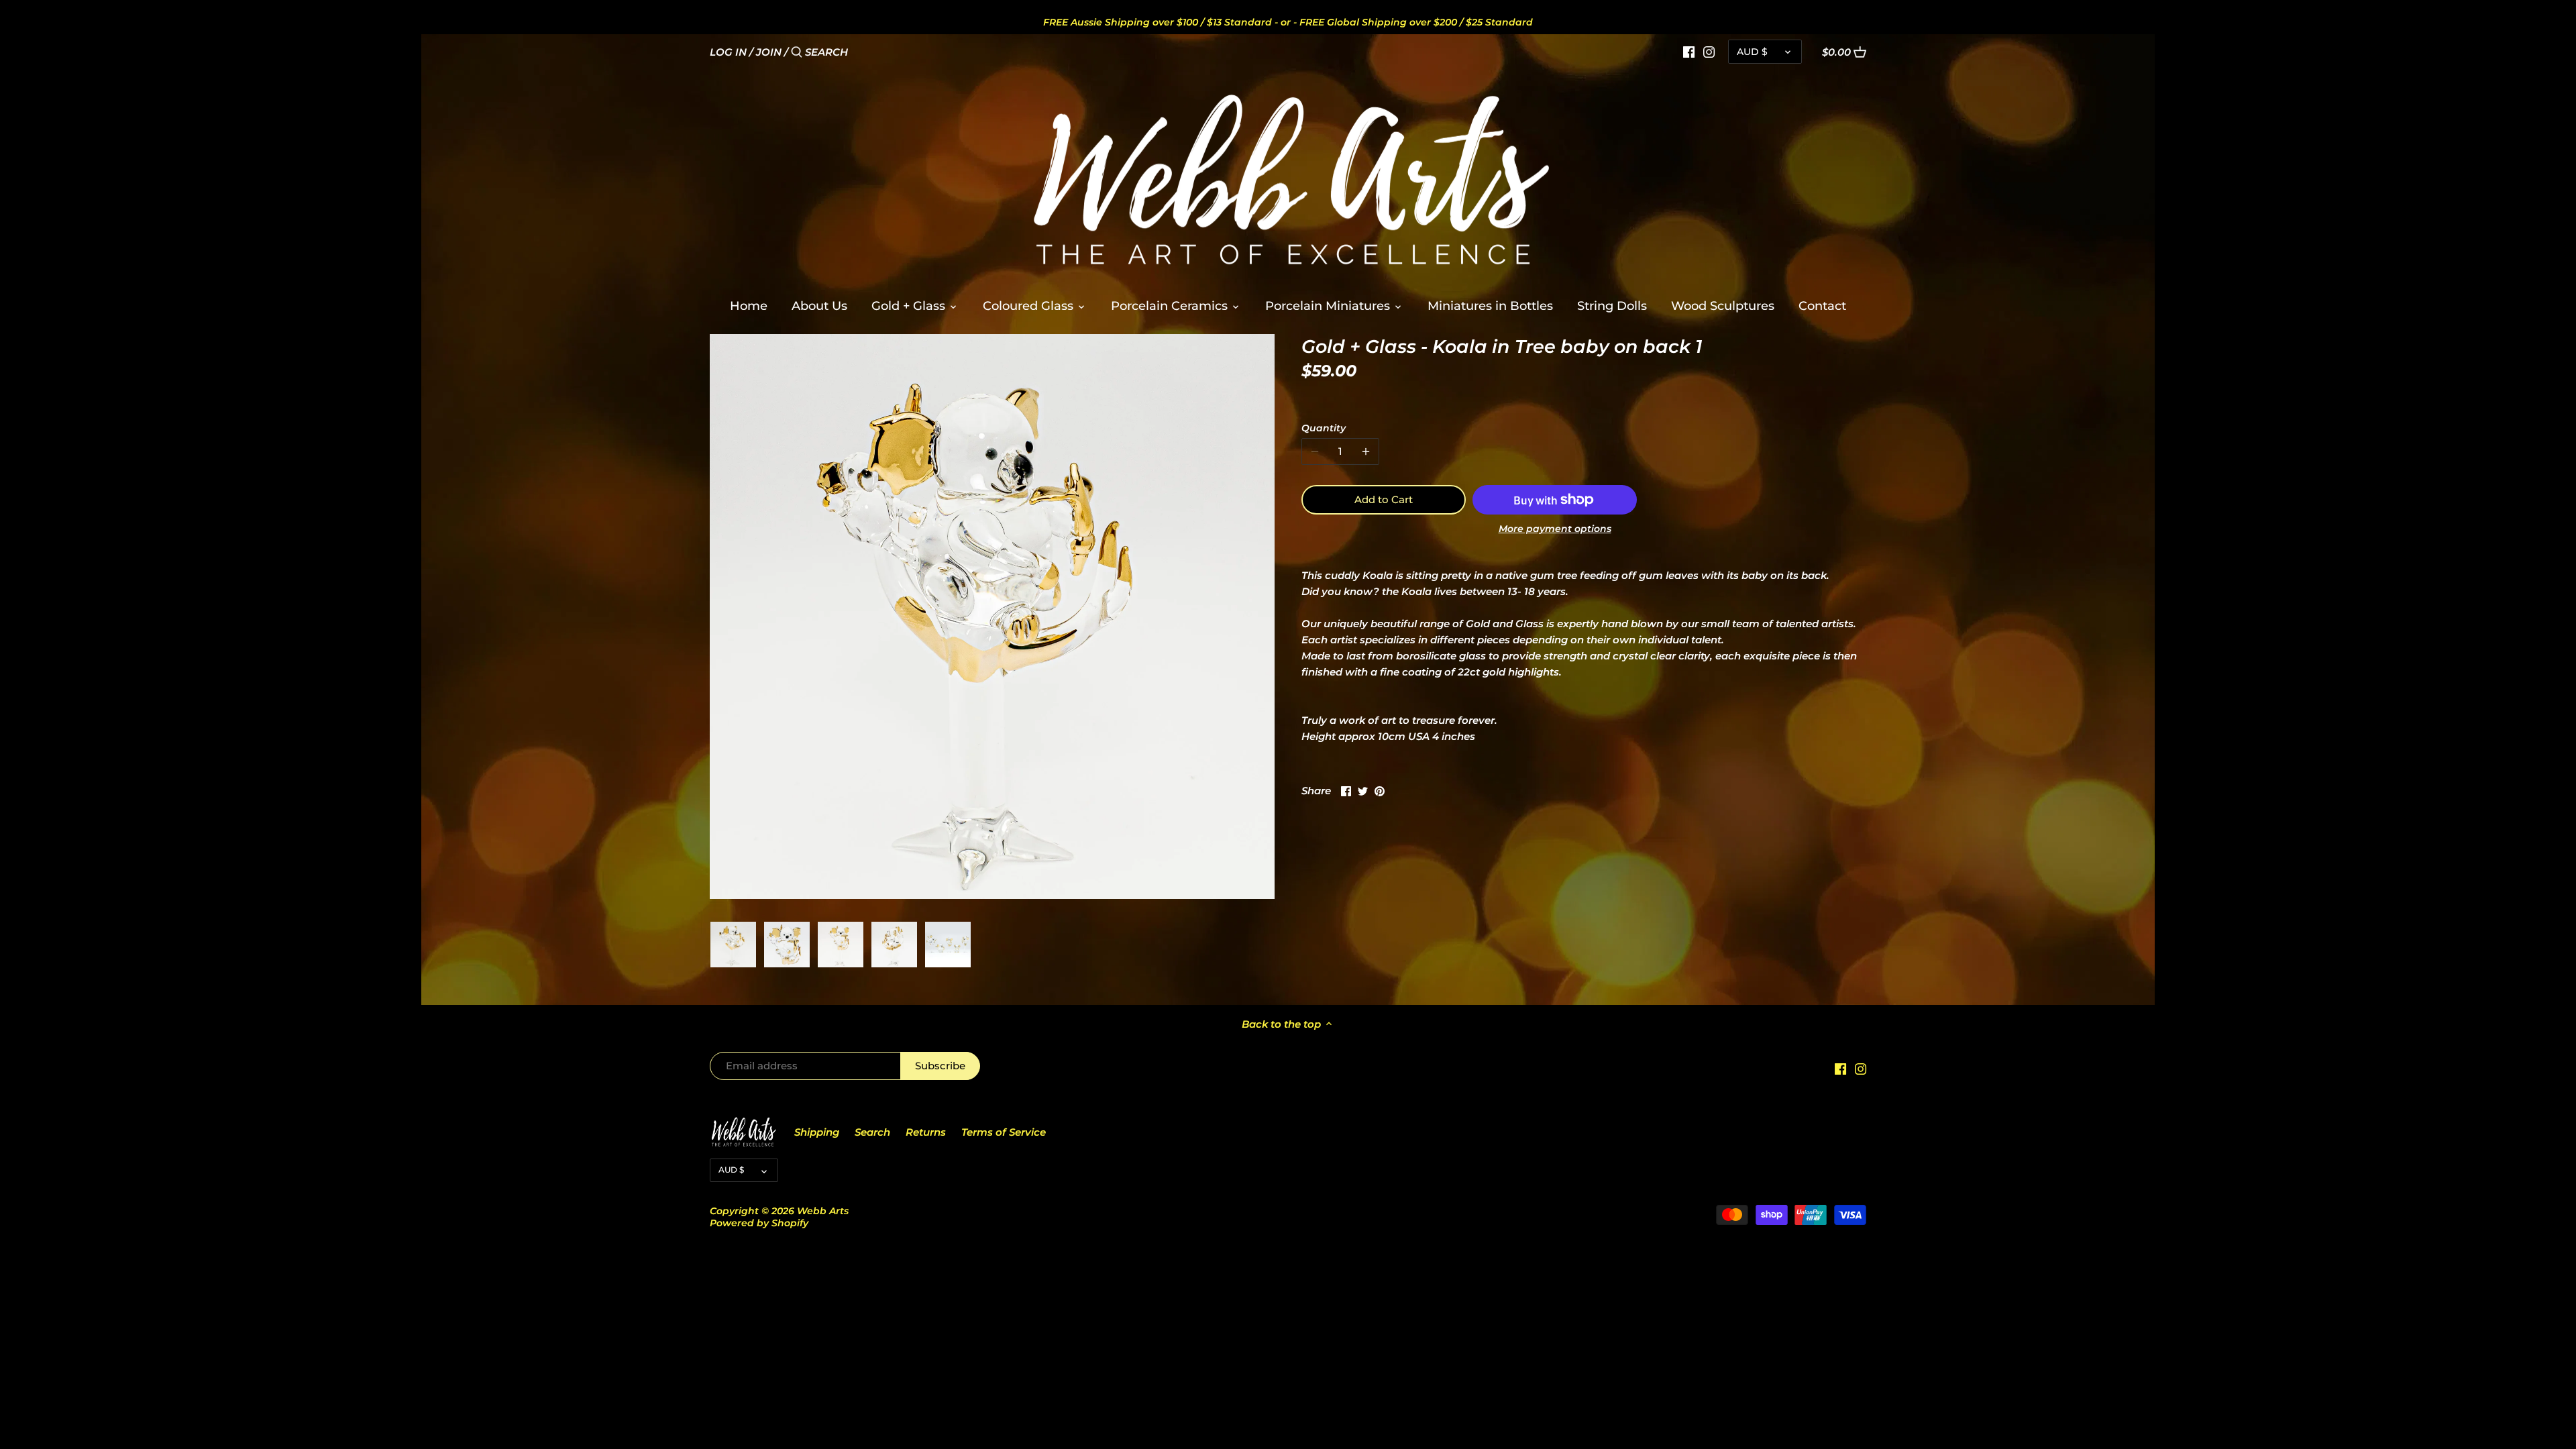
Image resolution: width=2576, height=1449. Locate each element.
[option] (733, 945)
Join (769, 52)
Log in (728, 52)
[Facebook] (1689, 52)
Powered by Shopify (759, 1223)
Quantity (1324, 428)
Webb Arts (823, 1211)
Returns (926, 1132)
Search (872, 1132)
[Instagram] (1709, 52)
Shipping (817, 1132)
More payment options (1555, 529)
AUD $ (1752, 52)
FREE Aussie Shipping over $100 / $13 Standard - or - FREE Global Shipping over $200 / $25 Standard (1288, 22)
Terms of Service (1004, 1132)
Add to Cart (1384, 499)
